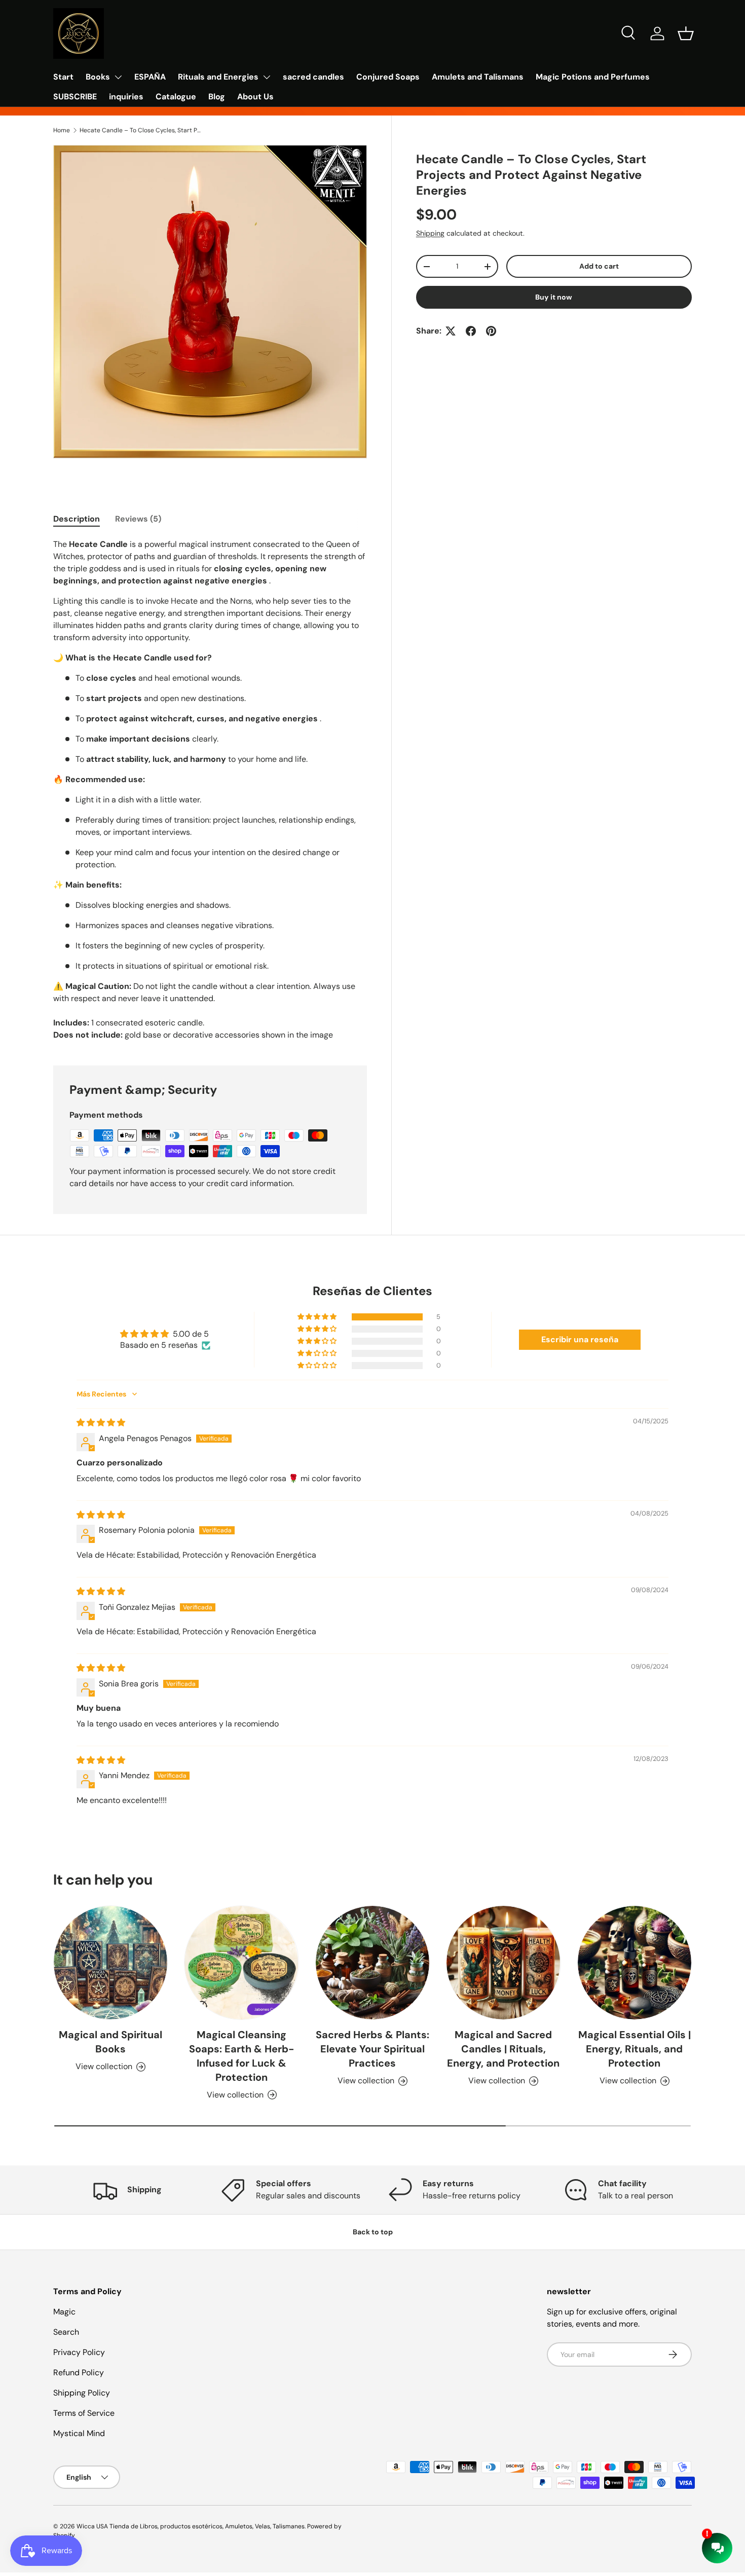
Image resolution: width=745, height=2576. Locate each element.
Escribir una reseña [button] (580, 1339)
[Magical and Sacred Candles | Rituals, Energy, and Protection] (503, 1963)
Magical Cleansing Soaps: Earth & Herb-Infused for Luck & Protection (241, 2056)
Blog (217, 97)
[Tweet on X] (451, 331)
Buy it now (554, 297)
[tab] (77, 519)
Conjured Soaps (388, 77)
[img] (101, 1423)
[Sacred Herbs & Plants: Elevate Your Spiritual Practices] (372, 1963)
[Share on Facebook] (471, 331)
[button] (686, 33)
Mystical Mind (79, 2433)
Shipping (430, 233)
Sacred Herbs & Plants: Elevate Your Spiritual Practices (372, 2049)
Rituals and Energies (218, 77)
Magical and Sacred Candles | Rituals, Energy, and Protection (503, 2049)
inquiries (126, 97)
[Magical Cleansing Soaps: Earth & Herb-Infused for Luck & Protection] (241, 1963)
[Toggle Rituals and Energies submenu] (267, 77)
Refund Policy (79, 2372)
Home (62, 130)
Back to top (373, 2232)
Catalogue (176, 97)
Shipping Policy (82, 2393)
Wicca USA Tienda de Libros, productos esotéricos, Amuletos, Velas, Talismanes (191, 2526)
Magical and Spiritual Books (110, 2042)
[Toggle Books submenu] (118, 77)
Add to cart (599, 266)
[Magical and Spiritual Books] (110, 1963)
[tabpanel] (210, 790)
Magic (64, 2312)
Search (66, 2332)
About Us (255, 97)
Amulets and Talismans (478, 77)
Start (63, 77)
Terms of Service (84, 2413)
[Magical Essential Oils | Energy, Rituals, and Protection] (635, 1963)
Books (98, 77)
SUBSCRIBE (75, 97)
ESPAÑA (150, 77)
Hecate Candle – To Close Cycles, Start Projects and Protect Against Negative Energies (140, 130)
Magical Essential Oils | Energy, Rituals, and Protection (635, 2049)
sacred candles (313, 77)
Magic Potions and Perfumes (593, 77)
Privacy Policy (79, 2352)
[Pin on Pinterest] (491, 331)
